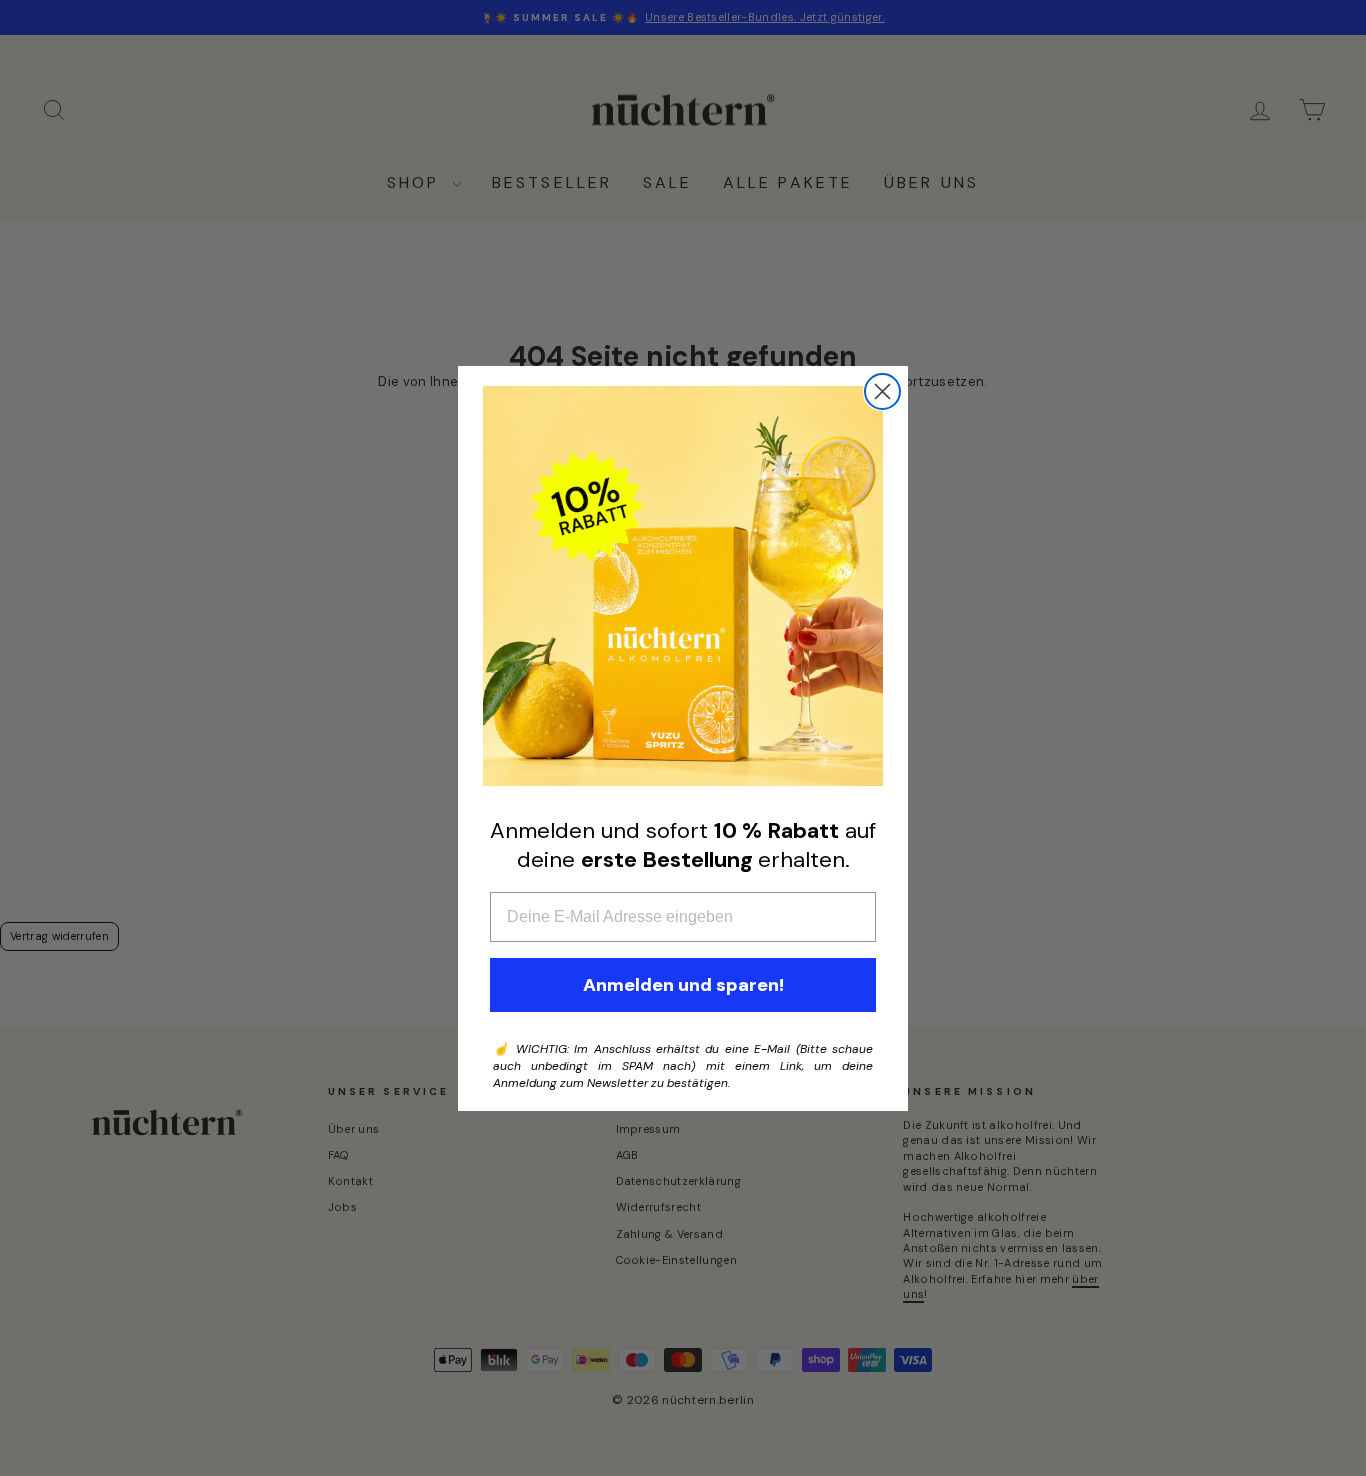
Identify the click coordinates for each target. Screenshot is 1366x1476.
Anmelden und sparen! (683, 985)
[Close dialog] (882, 391)
